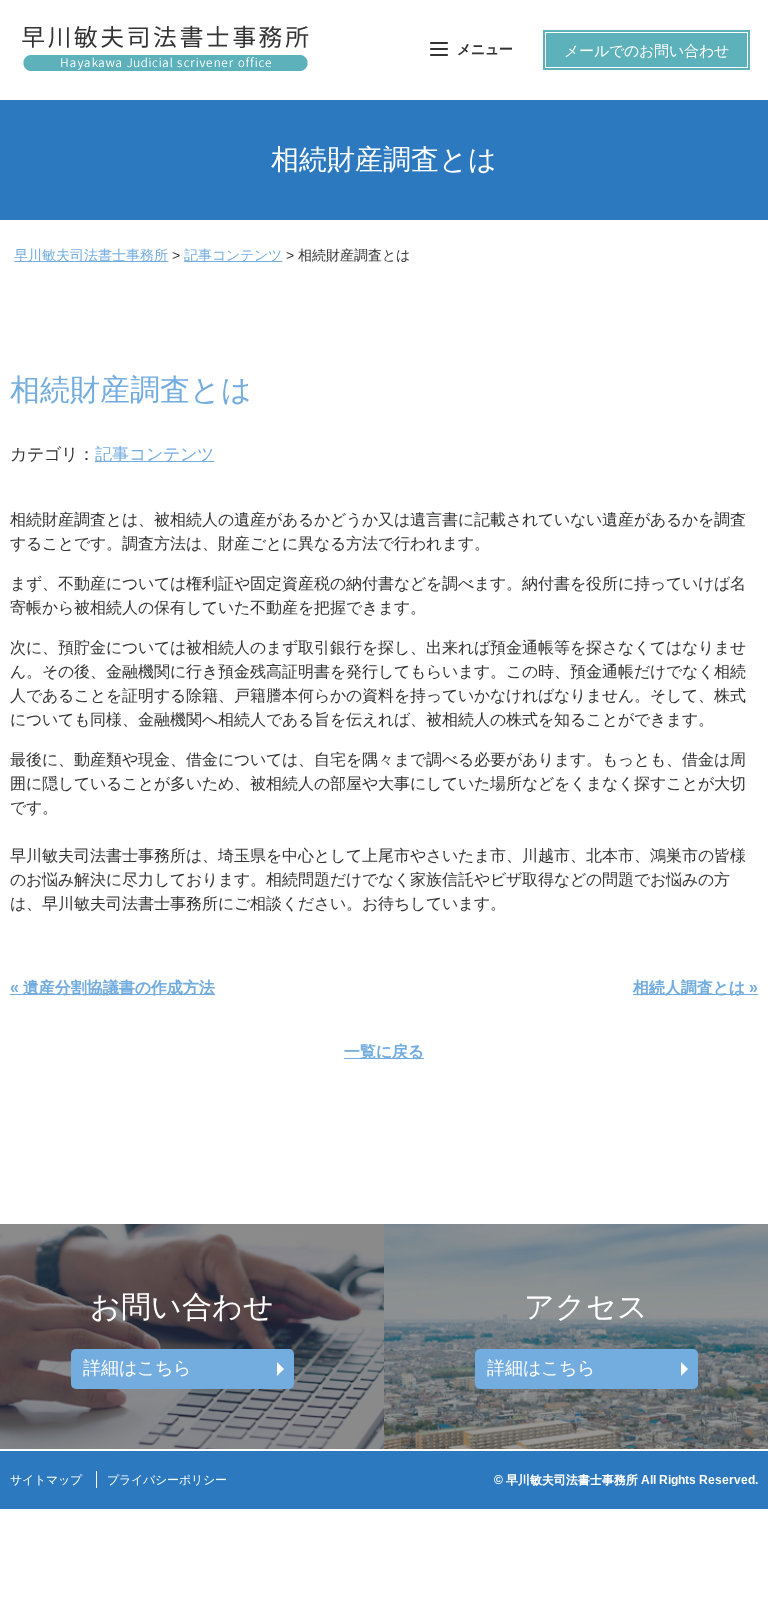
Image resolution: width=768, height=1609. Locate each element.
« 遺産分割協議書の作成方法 (112, 987)
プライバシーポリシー (167, 1480)
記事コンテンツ (154, 454)
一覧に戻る (384, 1051)
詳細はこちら (137, 1368)
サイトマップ (46, 1480)
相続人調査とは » (695, 987)
